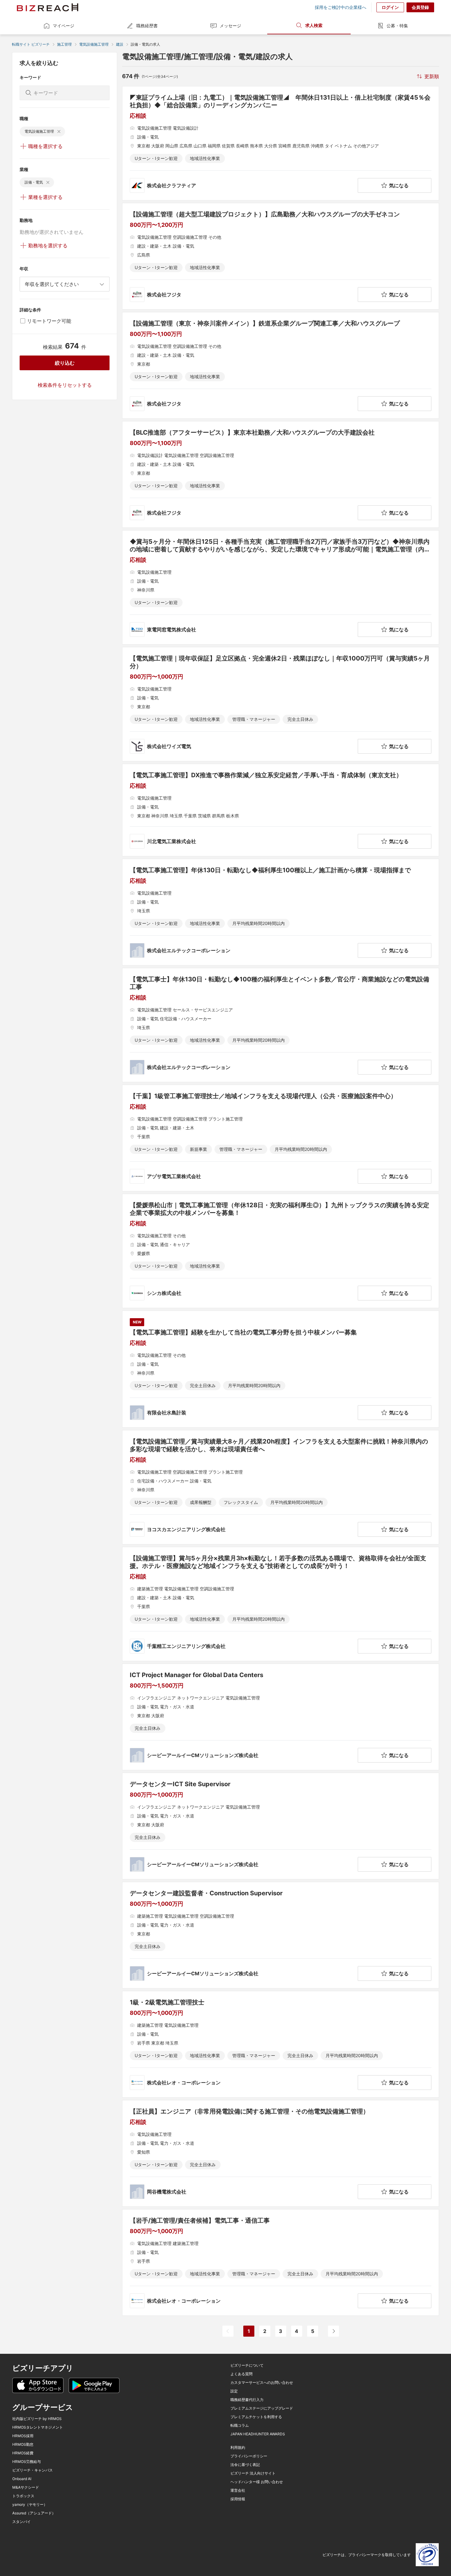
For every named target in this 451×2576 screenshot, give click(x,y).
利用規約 (238, 2448)
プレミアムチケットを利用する (256, 2417)
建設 (120, 44)
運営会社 (238, 2490)
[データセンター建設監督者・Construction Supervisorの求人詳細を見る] (281, 1935)
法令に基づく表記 (245, 2465)
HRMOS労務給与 (27, 2462)
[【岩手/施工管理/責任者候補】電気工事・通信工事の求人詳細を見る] (281, 2262)
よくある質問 (241, 2374)
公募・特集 (397, 26)
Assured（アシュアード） (34, 2513)
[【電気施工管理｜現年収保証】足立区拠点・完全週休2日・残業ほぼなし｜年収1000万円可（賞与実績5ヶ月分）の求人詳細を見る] (281, 704)
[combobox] (65, 284)
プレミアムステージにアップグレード (262, 2408)
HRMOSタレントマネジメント (38, 2427)
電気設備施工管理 (94, 44)
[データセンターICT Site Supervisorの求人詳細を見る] (281, 1826)
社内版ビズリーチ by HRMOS (37, 2419)
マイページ (64, 26)
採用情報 (238, 2499)
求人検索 (314, 25)
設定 (234, 2391)
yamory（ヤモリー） (30, 2505)
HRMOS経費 (23, 2453)
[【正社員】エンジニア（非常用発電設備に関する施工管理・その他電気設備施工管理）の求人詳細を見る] (281, 2153)
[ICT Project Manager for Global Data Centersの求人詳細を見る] (281, 1717)
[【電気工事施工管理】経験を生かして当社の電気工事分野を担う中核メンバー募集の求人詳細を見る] (281, 1369)
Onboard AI (22, 2479)
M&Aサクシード (26, 2487)
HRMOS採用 (23, 2436)
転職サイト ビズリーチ (31, 44)
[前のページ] (228, 2331)
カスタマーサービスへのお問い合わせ (262, 2383)
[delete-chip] (59, 131)
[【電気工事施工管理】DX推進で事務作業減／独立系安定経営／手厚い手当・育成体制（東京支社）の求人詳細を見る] (281, 810)
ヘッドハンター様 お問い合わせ (257, 2482)
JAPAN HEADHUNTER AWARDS (258, 2434)
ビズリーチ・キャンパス (33, 2470)
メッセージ (230, 26)
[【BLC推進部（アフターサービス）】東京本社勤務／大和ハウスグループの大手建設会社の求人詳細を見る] (281, 474)
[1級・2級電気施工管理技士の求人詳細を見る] (281, 2044)
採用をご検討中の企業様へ (341, 7)
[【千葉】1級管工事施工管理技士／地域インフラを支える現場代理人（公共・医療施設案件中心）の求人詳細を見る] (281, 1138)
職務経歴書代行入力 (247, 2400)
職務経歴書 (147, 26)
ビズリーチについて (247, 2365)
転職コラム (240, 2426)
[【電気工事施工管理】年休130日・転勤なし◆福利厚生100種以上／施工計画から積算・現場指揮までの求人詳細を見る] (281, 912)
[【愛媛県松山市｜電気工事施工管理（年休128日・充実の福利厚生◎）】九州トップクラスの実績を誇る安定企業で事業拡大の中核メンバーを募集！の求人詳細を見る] (281, 1251)
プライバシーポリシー (249, 2456)
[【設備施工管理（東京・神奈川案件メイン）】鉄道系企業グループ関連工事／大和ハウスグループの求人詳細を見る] (281, 365)
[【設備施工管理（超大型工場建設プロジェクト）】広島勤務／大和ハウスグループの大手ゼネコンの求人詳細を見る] (281, 256)
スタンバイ (21, 2522)
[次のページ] (333, 2331)
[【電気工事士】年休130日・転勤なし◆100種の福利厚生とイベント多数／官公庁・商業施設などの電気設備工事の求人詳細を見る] (281, 1025)
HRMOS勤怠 (23, 2445)
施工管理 (64, 44)
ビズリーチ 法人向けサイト (253, 2473)
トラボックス (23, 2496)
